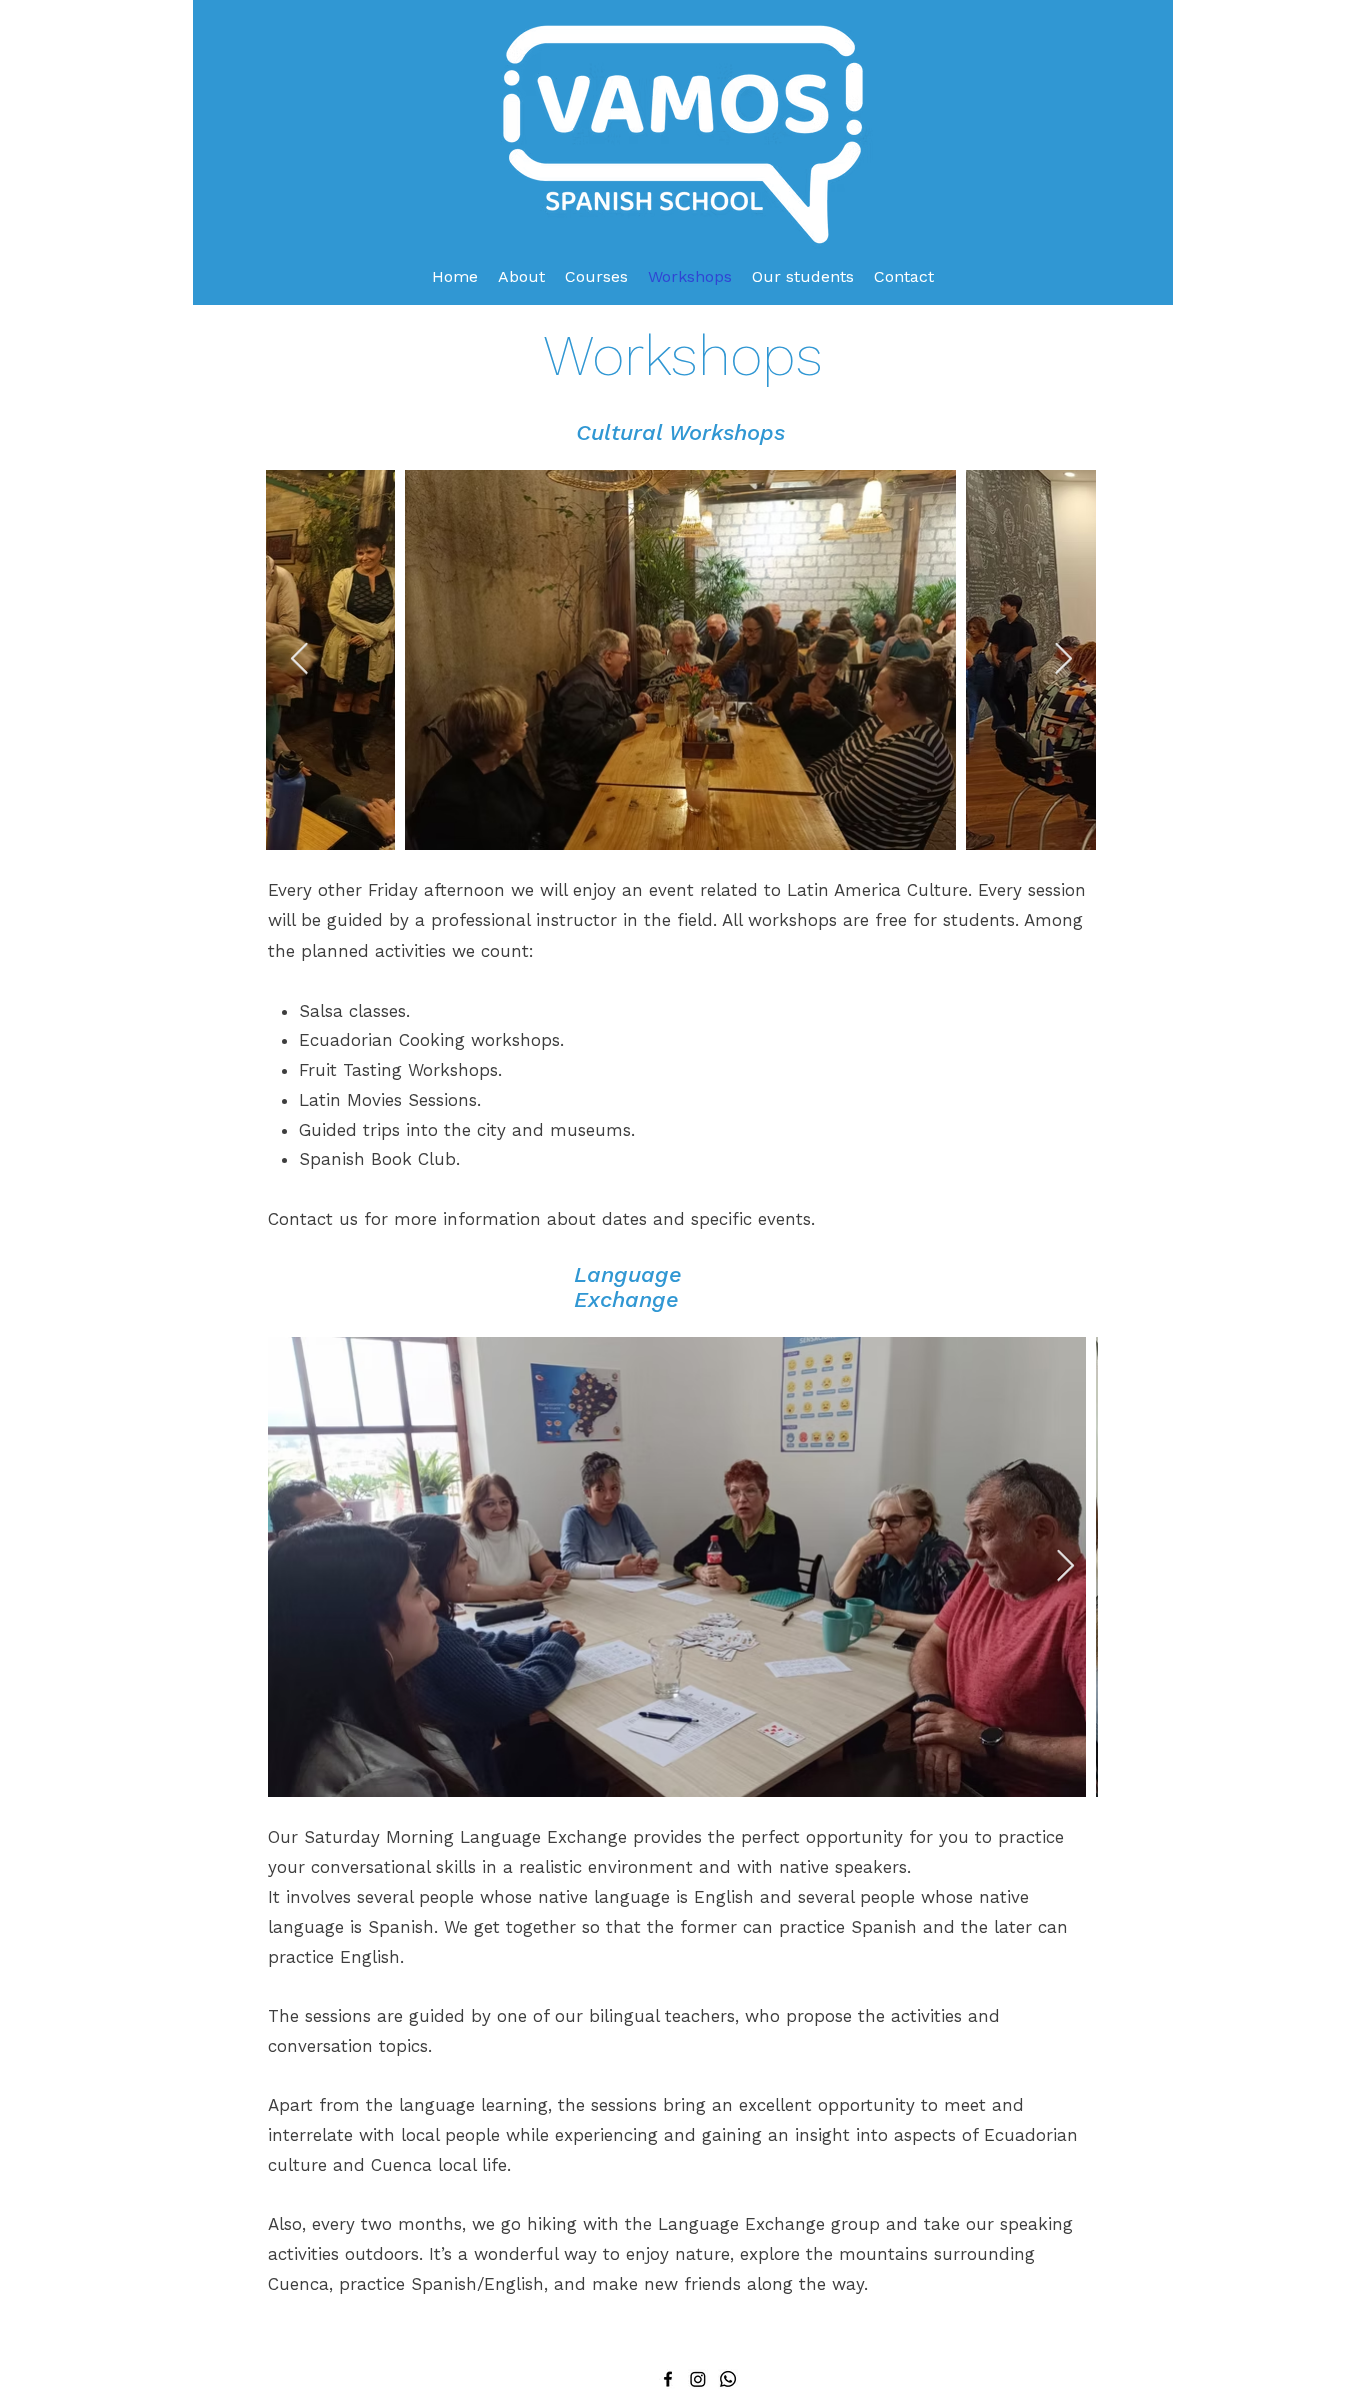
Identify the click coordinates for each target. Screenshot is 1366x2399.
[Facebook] (668, 2379)
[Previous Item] (299, 660)
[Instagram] (698, 2379)
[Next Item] (1063, 660)
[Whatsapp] (728, 2379)
